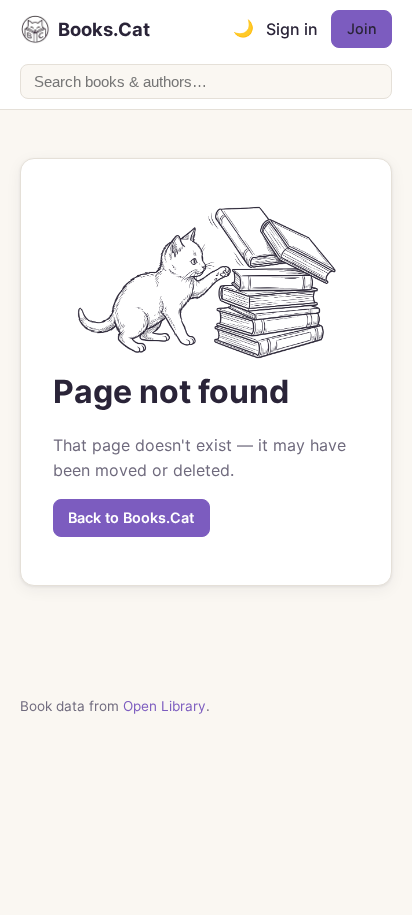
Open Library (164, 706)
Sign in (292, 29)
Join (362, 28)
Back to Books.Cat (131, 517)
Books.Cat (104, 29)
